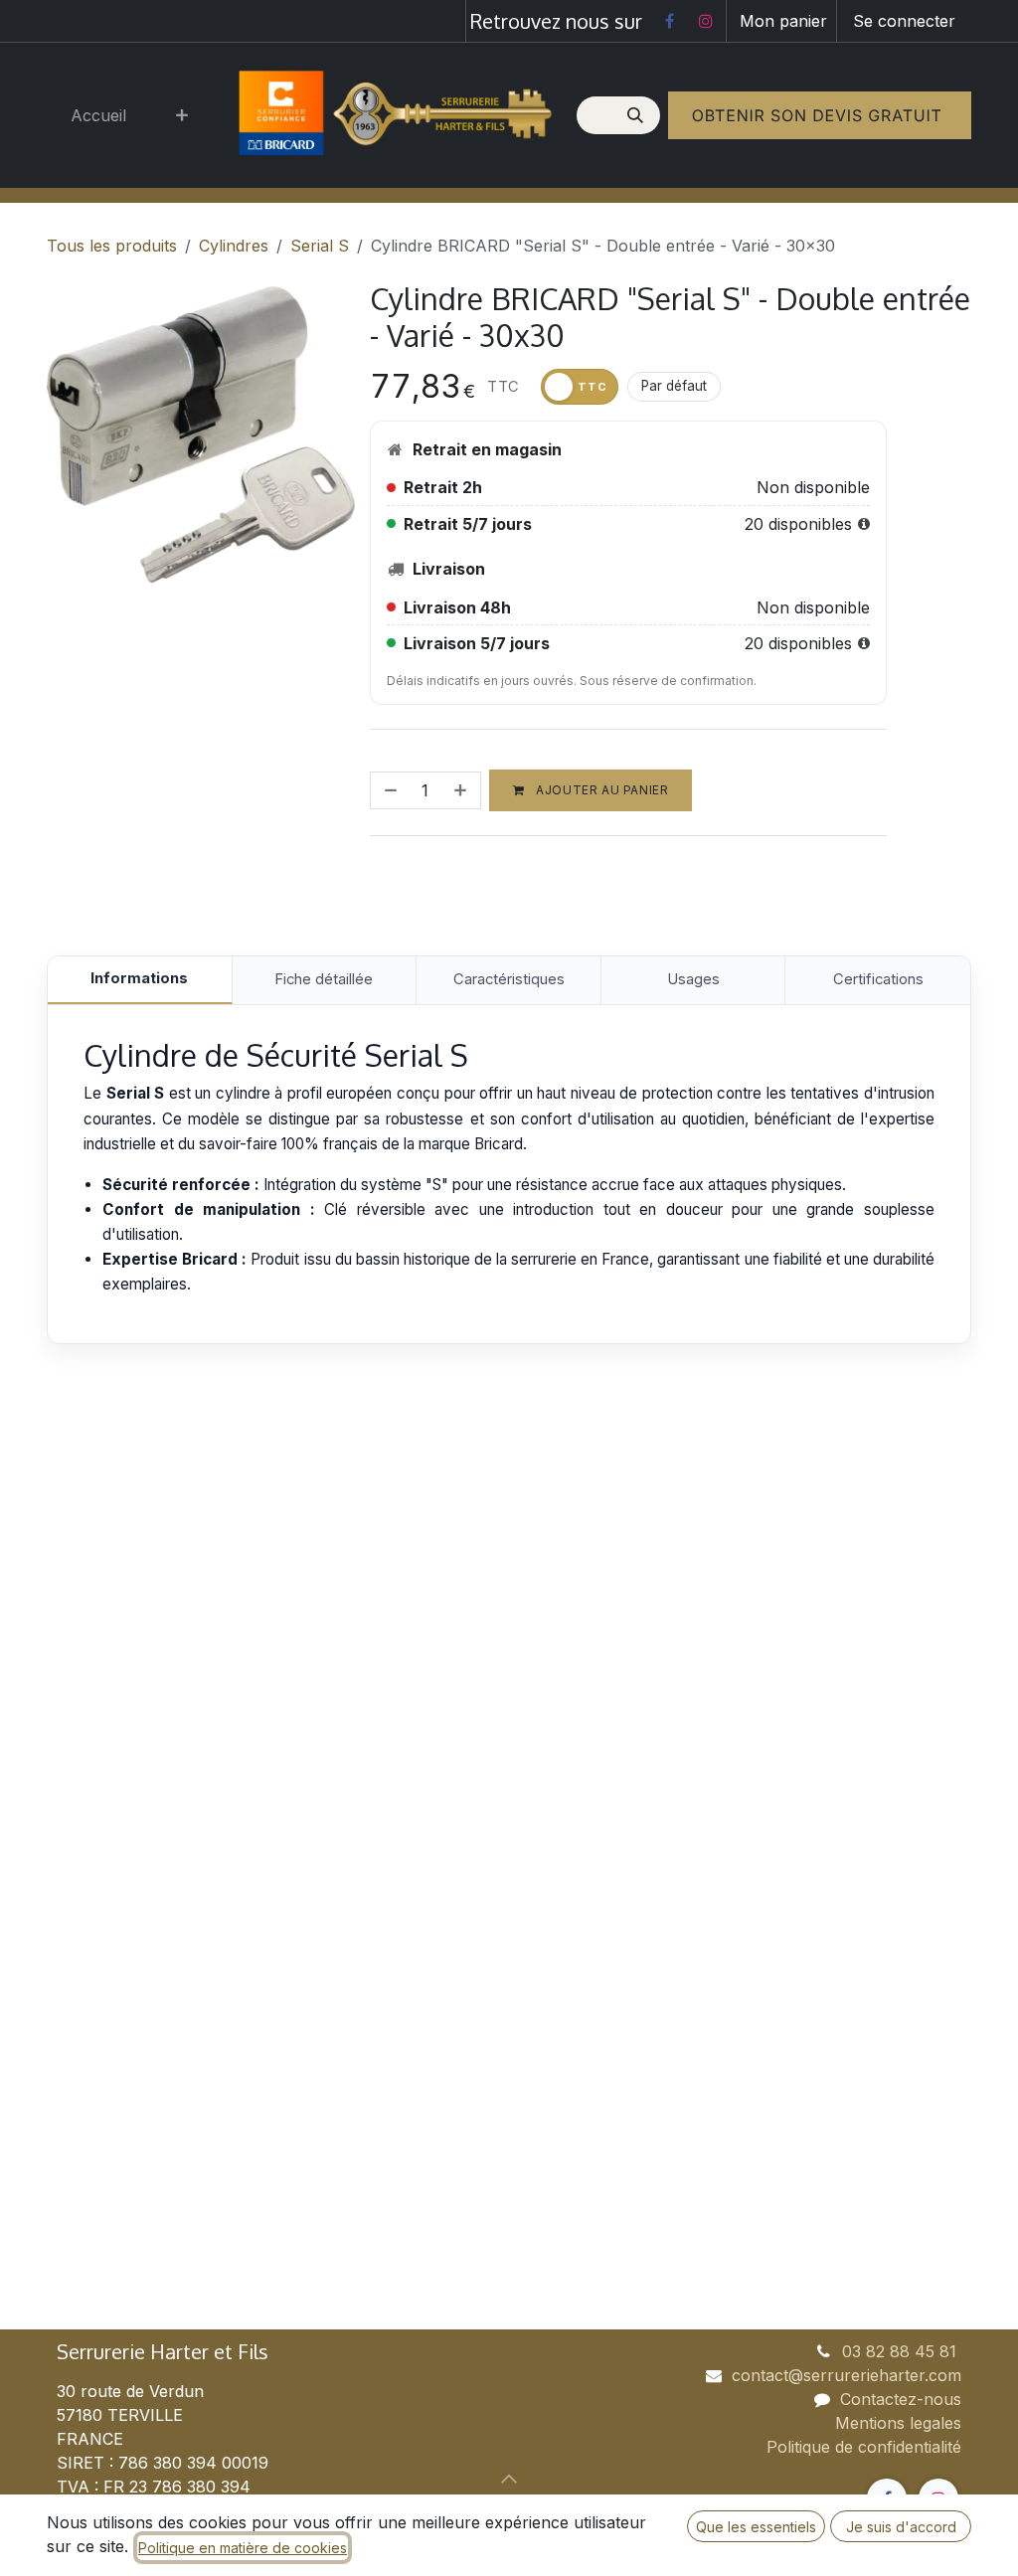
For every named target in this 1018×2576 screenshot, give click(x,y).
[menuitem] (98, 115)
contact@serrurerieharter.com (847, 2375)
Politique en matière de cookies (243, 2548)
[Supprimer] (389, 790)
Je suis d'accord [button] (901, 2527)
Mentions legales (898, 2423)
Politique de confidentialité (864, 2447)
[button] (509, 2479)
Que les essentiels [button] (756, 2527)
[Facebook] (669, 21)
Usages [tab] (693, 979)
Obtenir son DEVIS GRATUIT (820, 115)
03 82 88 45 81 (902, 2351)
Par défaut (674, 386)
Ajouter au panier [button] (601, 790)
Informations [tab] (139, 978)
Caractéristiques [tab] (509, 979)
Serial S (320, 246)
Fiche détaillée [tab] (324, 979)
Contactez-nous (901, 2399)
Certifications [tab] (878, 979)
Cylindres (234, 246)
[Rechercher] (637, 115)
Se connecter (904, 21)
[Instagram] (706, 21)
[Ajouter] (462, 790)
